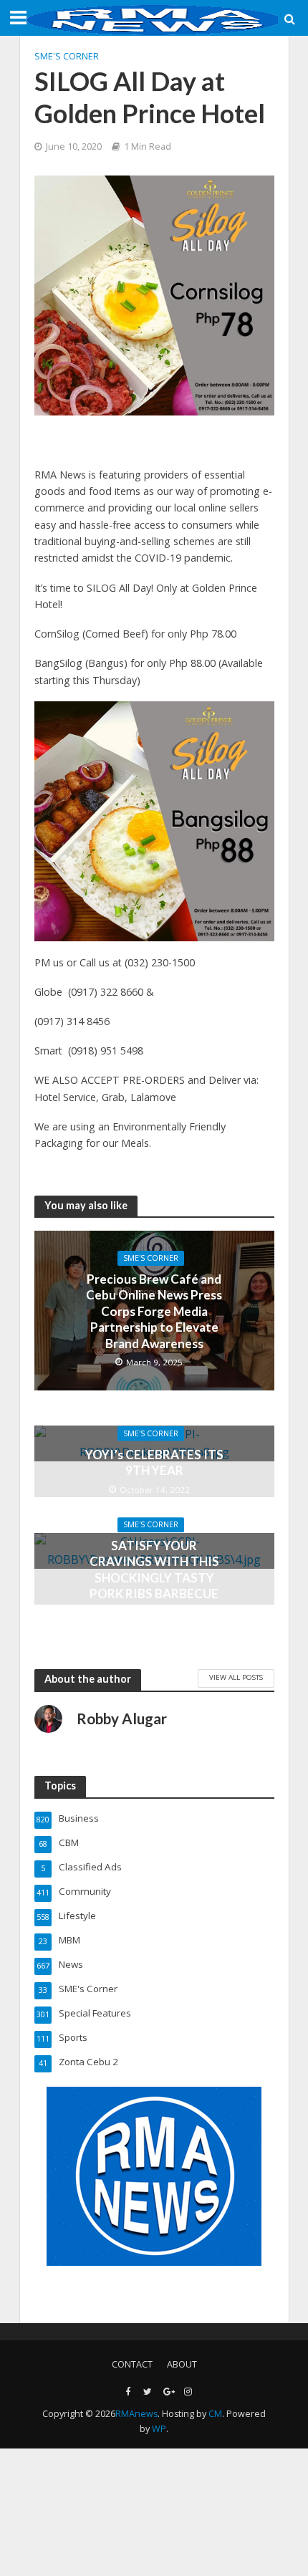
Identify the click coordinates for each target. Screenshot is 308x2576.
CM (215, 2414)
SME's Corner (67, 56)
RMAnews (136, 2414)
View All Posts (236, 1677)
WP (159, 2429)
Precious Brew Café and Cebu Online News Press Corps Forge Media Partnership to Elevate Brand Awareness (154, 1311)
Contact (132, 2364)
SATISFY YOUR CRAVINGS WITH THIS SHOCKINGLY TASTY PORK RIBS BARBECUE (154, 1570)
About (182, 2364)
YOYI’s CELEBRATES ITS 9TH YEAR (154, 1462)
